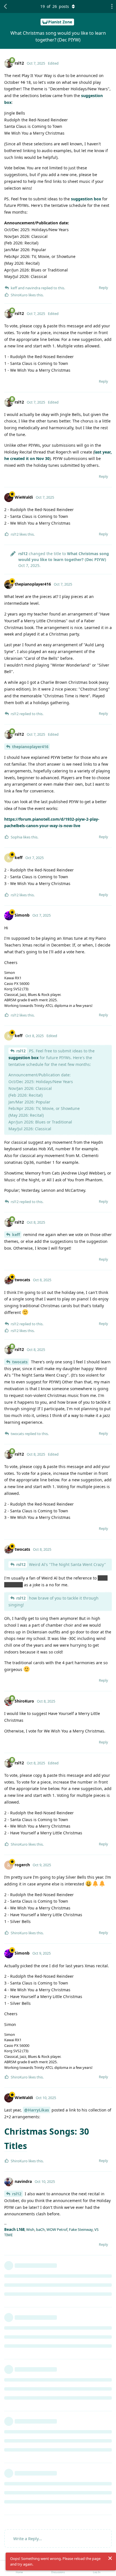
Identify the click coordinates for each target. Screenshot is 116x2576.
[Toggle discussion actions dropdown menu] (110, 6)
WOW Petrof (57, 2229)
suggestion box (86, 199)
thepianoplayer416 (30, 747)
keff (16, 1235)
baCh (40, 2229)
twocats (20, 1362)
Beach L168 (14, 2229)
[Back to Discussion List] (6, 6)
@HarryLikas (37, 2110)
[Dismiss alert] (110, 2558)
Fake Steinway (81, 2229)
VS (96, 2229)
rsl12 (21, 1051)
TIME (8, 2235)
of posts (55, 6)
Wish (30, 2229)
